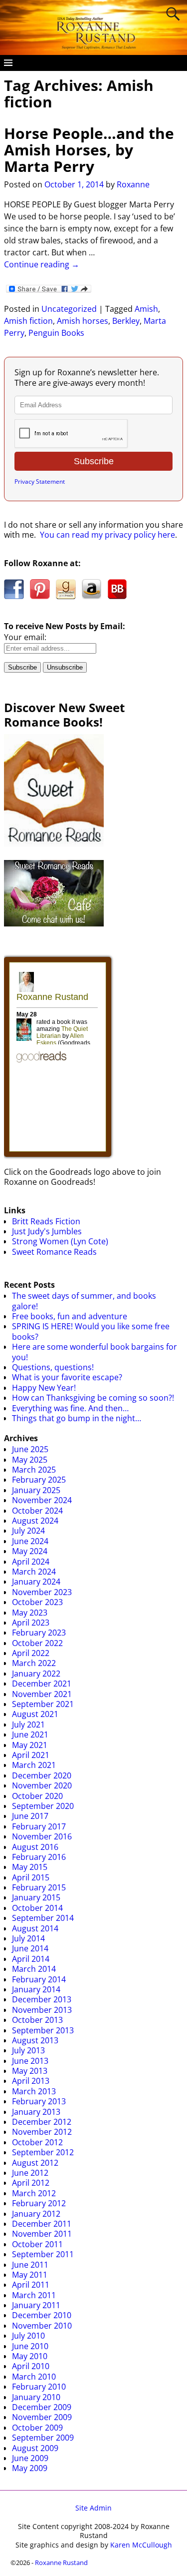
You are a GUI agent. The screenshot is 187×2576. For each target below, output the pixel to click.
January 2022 (36, 1674)
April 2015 (31, 1877)
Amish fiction (28, 321)
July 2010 (28, 2336)
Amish (146, 309)
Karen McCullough (141, 2545)
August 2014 (35, 1928)
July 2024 (28, 1531)
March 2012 (34, 2193)
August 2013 (35, 2040)
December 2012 (42, 2122)
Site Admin (93, 2508)
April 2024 (31, 1562)
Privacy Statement (40, 481)
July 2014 (28, 1938)
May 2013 (30, 2071)
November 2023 (42, 1592)
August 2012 (35, 2163)
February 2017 (39, 1826)
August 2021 (35, 1714)
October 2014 (37, 1908)
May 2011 (30, 2275)
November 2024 (42, 1500)
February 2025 (39, 1480)
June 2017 (30, 1816)
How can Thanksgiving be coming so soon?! (93, 1398)
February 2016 (39, 1857)
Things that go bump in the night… (77, 1418)
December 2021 (42, 1684)
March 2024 (34, 1572)
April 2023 (31, 1623)
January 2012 (36, 2214)
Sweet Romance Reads (54, 1252)
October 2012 (37, 2142)
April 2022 (31, 1653)
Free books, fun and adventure (70, 1316)
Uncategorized (69, 309)
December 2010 (42, 2315)
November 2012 (42, 2132)
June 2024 (30, 1541)
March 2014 (34, 1969)
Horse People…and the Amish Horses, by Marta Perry (89, 150)
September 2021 (43, 1704)
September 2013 (43, 2030)
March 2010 (34, 2377)
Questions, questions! (53, 1367)
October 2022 (37, 1643)
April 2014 (31, 1959)
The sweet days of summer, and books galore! (84, 1301)
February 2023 (39, 1633)
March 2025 (34, 1470)
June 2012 (30, 2173)
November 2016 (42, 1836)
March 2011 (34, 2295)
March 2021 (34, 1765)
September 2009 (43, 2438)
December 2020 (42, 1775)
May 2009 (30, 2468)
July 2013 (28, 2050)
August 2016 (35, 1847)
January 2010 (36, 2397)
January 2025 (36, 1490)
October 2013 (37, 2020)
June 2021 (30, 1734)
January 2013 (36, 2112)
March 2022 (34, 1663)
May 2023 (30, 1613)
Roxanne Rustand (61, 2563)
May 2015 (30, 1867)
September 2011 (43, 2254)
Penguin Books (56, 333)
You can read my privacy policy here (107, 535)
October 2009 (37, 2428)
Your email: (25, 637)
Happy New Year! (44, 1388)
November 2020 (42, 1785)
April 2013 (31, 2081)
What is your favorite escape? (67, 1377)
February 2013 (39, 2101)
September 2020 (43, 1806)
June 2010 (30, 2346)
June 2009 (30, 2458)
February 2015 (39, 1887)
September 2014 (43, 1918)
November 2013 (42, 2010)
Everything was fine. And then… (70, 1408)
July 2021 (28, 1724)
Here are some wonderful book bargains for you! (94, 1352)
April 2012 (31, 2183)
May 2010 (30, 2356)
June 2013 (30, 2061)
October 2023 (37, 1602)
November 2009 (42, 2417)
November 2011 (42, 2234)
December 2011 (42, 2224)
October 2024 (37, 1511)
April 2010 (31, 2366)
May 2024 (30, 1551)
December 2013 (42, 1999)
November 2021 (42, 1694)
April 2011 (31, 2285)
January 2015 (36, 1897)
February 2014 (39, 1979)
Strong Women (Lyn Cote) (60, 1241)
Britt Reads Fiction (46, 1221)
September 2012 (43, 2152)
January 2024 (36, 1582)
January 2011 (36, 2305)
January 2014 (36, 1989)
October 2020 (37, 1796)
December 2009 (42, 2407)
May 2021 (30, 1745)
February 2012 (39, 2203)
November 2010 (42, 2326)
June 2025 (30, 1449)
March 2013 (34, 2091)
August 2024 (35, 1521)
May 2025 (30, 1460)
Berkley (126, 321)
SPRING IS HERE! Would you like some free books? (91, 1331)
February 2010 (39, 2387)
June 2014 (30, 1948)
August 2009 (35, 2448)
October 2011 (37, 2244)
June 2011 (30, 2265)
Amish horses (83, 321)
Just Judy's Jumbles (47, 1231)
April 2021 (31, 1755)
